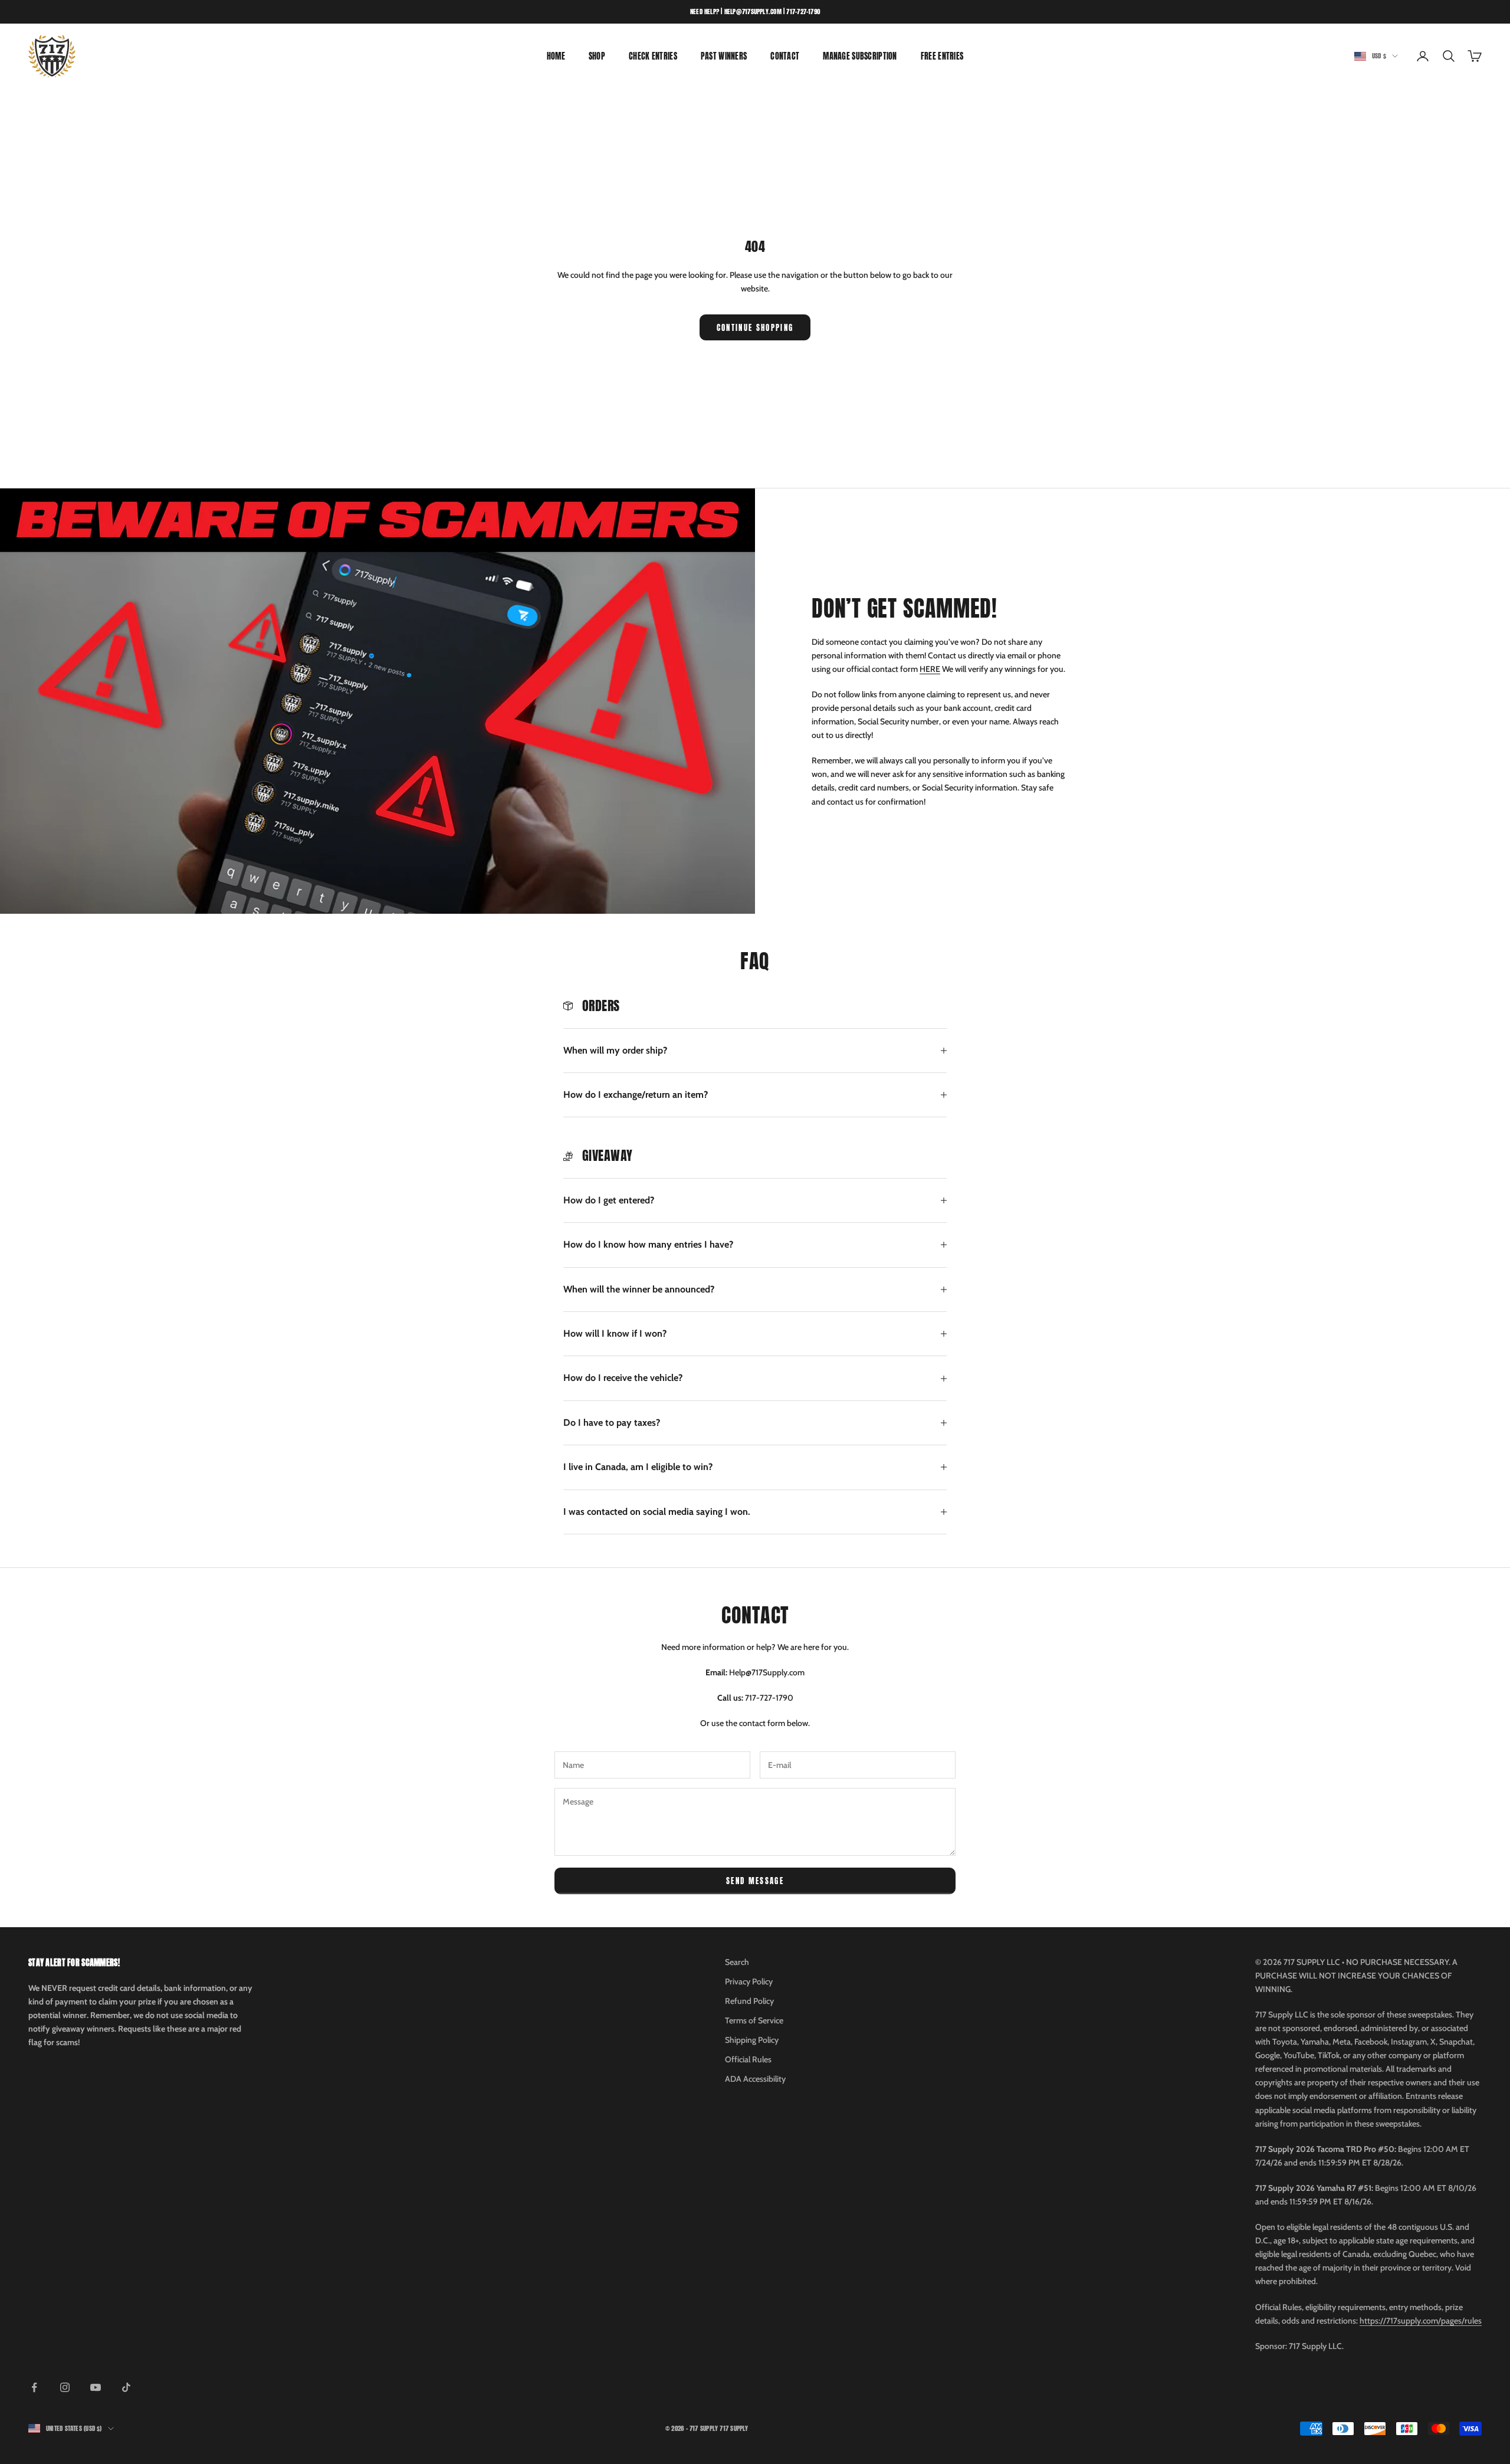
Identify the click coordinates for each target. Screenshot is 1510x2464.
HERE (930, 669)
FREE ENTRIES (942, 56)
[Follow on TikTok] (126, 2387)
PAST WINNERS (724, 56)
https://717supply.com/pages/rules (1421, 2321)
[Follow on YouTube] (96, 2387)
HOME (556, 56)
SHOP (597, 56)
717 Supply (734, 2428)
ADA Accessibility (755, 2079)
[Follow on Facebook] (34, 2387)
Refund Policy (749, 2001)
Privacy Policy (749, 1981)
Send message (755, 1881)
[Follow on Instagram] (65, 2387)
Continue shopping (755, 328)
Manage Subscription (860, 56)
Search (737, 1962)
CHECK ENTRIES (653, 56)
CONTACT (785, 56)
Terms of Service (754, 2020)
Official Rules (748, 2059)
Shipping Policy (752, 2040)
